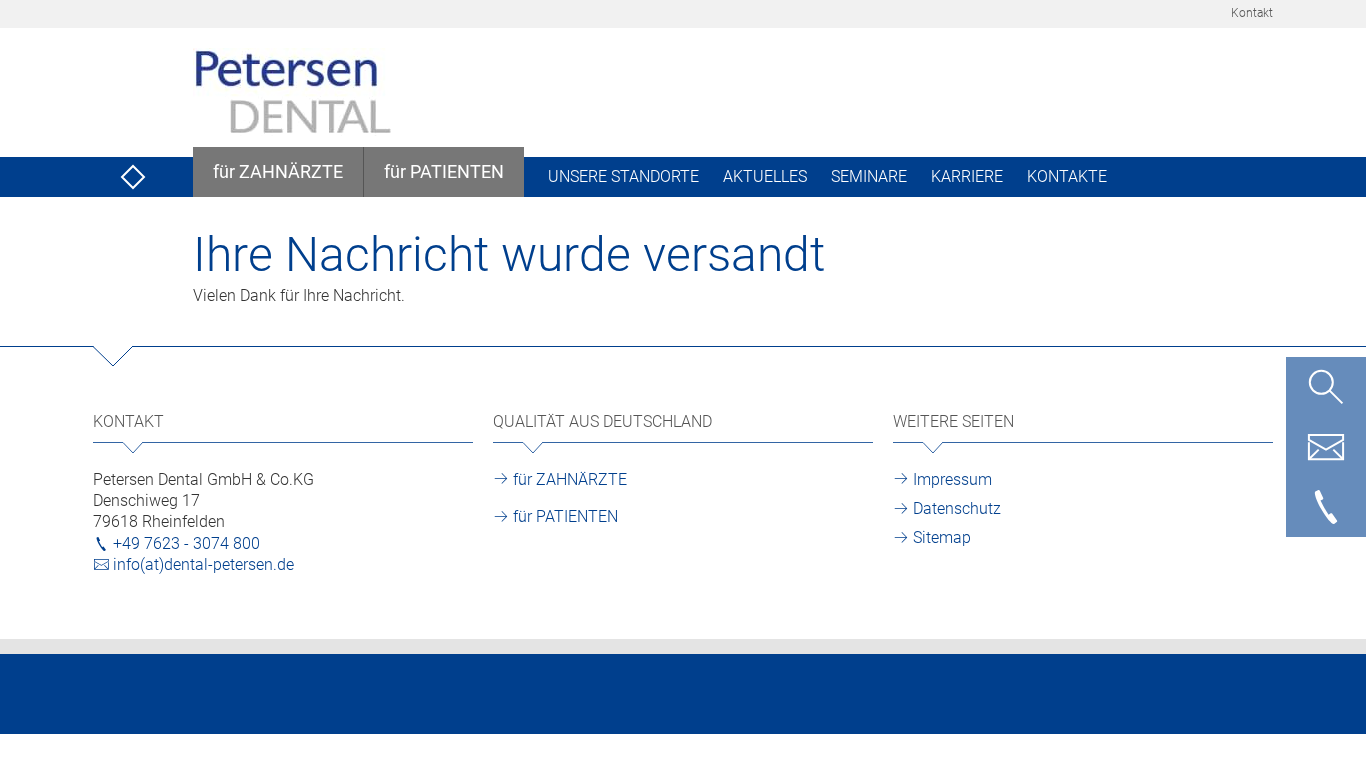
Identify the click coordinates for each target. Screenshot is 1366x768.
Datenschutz (957, 508)
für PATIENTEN (565, 516)
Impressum (952, 479)
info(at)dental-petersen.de (203, 564)
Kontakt (1252, 13)
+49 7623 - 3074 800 (186, 543)
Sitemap (942, 537)
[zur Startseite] (133, 177)
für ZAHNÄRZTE (570, 479)
